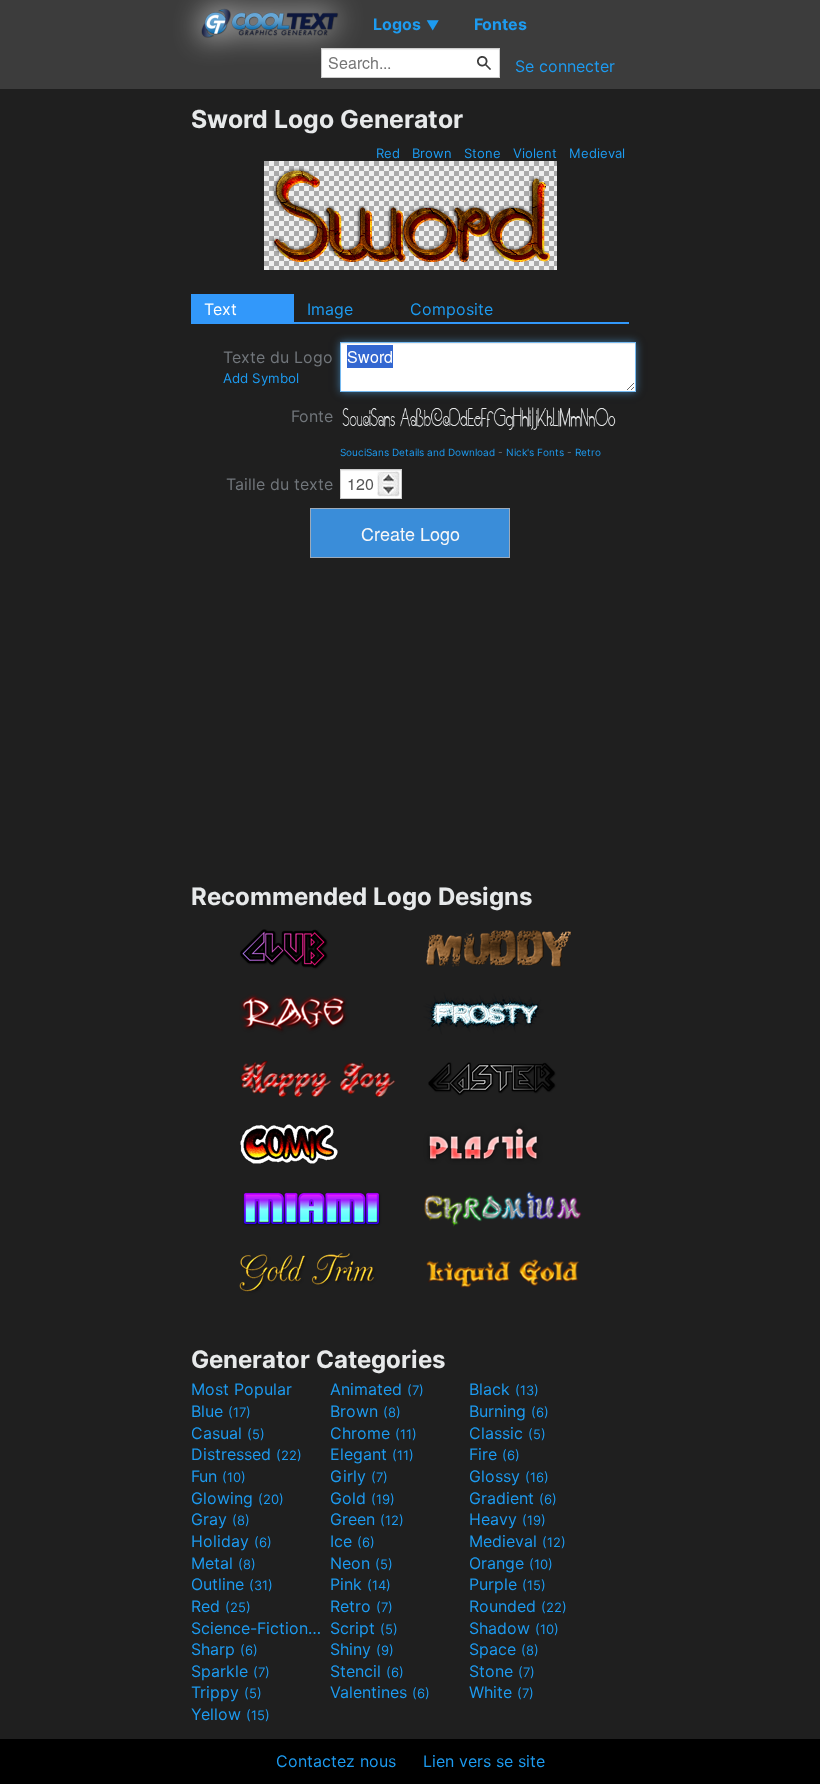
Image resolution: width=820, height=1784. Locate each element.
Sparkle (230, 1671)
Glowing (237, 1498)
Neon (361, 1563)
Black (504, 1389)
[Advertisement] (95, 404)
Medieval (597, 153)
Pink (360, 1584)
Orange (511, 1563)
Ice (352, 1541)
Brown (432, 153)
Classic (507, 1433)
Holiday (231, 1541)
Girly (359, 1476)
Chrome (373, 1433)
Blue (221, 1411)
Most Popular (241, 1389)
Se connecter (565, 66)
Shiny (362, 1649)
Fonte (312, 416)
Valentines (380, 1692)
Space (504, 1649)
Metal (223, 1563)
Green (367, 1519)
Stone (482, 153)
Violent (535, 153)
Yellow (230, 1714)
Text (220, 309)
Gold (362, 1498)
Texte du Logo (278, 366)
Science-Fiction (258, 1628)
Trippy (226, 1692)
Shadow (514, 1628)
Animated (377, 1389)
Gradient (513, 1498)
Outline (232, 1584)
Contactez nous (336, 1761)
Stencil (367, 1671)
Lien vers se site (484, 1761)
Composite (451, 309)
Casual (228, 1433)
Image (330, 309)
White (501, 1692)
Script (364, 1628)
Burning (509, 1411)
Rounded (518, 1606)
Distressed (246, 1454)
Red (388, 153)
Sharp (224, 1649)
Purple (507, 1584)
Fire (494, 1454)
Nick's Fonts (535, 452)
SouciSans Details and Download (417, 452)
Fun (218, 1476)
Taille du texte (279, 484)
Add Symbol (261, 378)
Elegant (372, 1454)
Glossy (509, 1476)
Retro (588, 452)
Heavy (507, 1519)
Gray (220, 1519)
